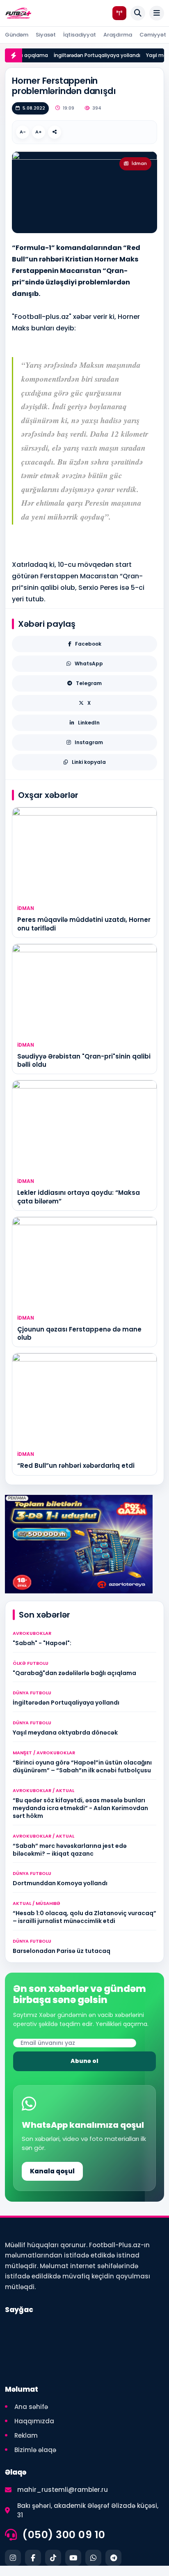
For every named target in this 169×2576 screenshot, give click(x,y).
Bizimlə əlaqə (35, 2450)
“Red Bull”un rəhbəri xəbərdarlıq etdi (76, 1466)
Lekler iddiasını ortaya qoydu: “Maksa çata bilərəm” (79, 1197)
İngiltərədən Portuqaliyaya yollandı (90, 55)
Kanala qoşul (52, 2171)
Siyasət (46, 35)
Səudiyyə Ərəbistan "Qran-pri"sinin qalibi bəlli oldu (84, 1060)
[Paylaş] (55, 132)
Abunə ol (84, 2061)
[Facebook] (33, 2558)
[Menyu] (157, 13)
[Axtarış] (138, 13)
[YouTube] (73, 2558)
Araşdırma (118, 35)
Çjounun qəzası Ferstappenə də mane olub (79, 1333)
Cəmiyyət (153, 35)
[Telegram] (113, 2558)
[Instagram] (13, 2558)
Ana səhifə (31, 2407)
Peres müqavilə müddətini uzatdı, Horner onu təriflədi (84, 924)
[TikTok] (53, 2558)
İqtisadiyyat (80, 35)
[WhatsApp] (93, 2558)
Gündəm (17, 35)
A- (23, 132)
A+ (39, 132)
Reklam (26, 2435)
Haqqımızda (34, 2421)
